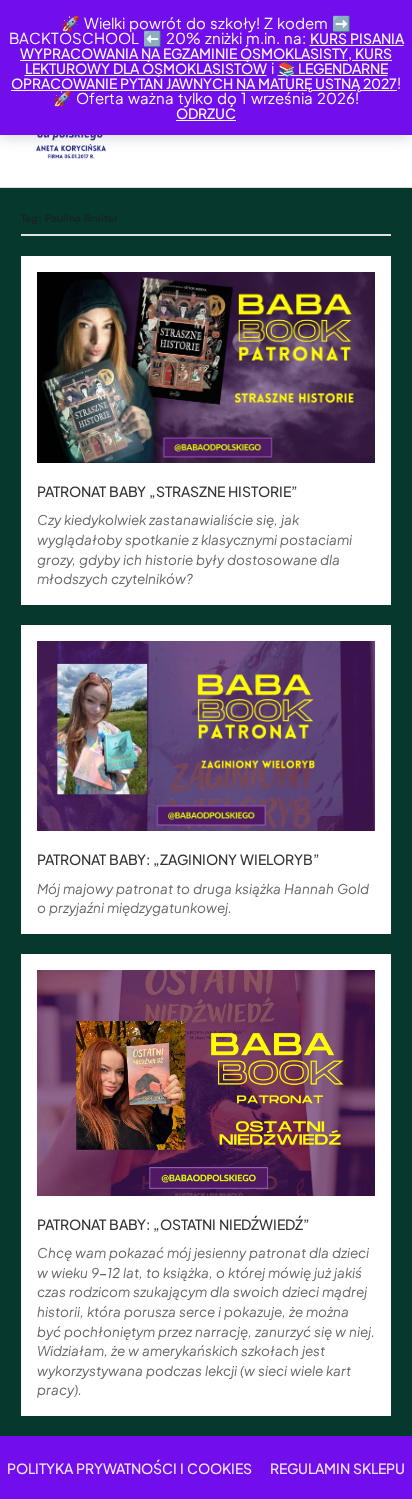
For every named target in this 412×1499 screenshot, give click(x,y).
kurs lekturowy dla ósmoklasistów (209, 60)
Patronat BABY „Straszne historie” (167, 491)
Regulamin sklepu (337, 1468)
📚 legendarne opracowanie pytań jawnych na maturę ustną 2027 (204, 75)
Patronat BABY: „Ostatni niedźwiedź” (173, 1224)
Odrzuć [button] (206, 113)
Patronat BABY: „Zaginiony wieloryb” (178, 859)
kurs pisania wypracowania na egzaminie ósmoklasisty (212, 45)
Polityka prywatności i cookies (129, 1468)
